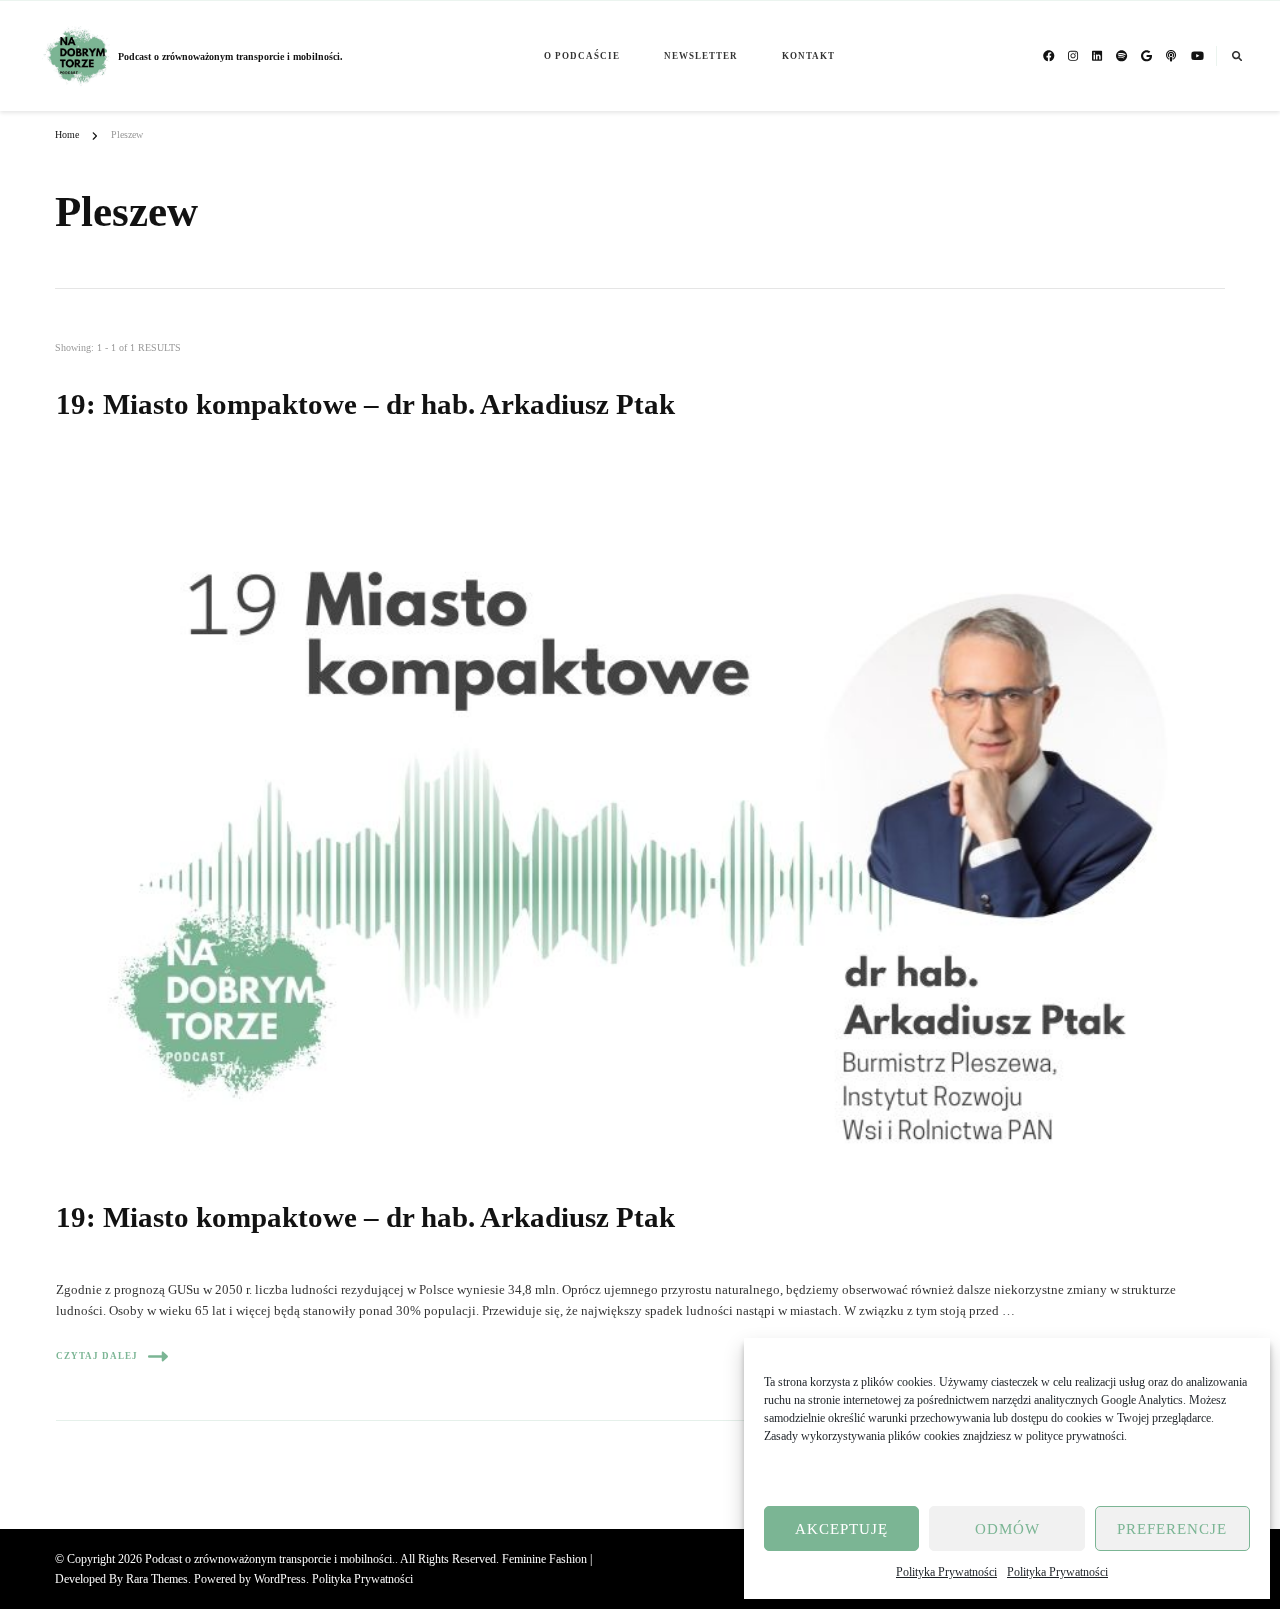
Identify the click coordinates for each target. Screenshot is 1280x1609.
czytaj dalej (97, 1356)
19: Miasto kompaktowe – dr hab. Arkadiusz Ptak (365, 404)
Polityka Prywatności (946, 1572)
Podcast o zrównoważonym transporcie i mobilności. (230, 56)
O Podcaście (582, 56)
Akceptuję (841, 1529)
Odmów (1007, 1529)
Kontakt (808, 56)
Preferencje (1172, 1529)
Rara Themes (157, 1579)
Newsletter (701, 56)
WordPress (280, 1579)
